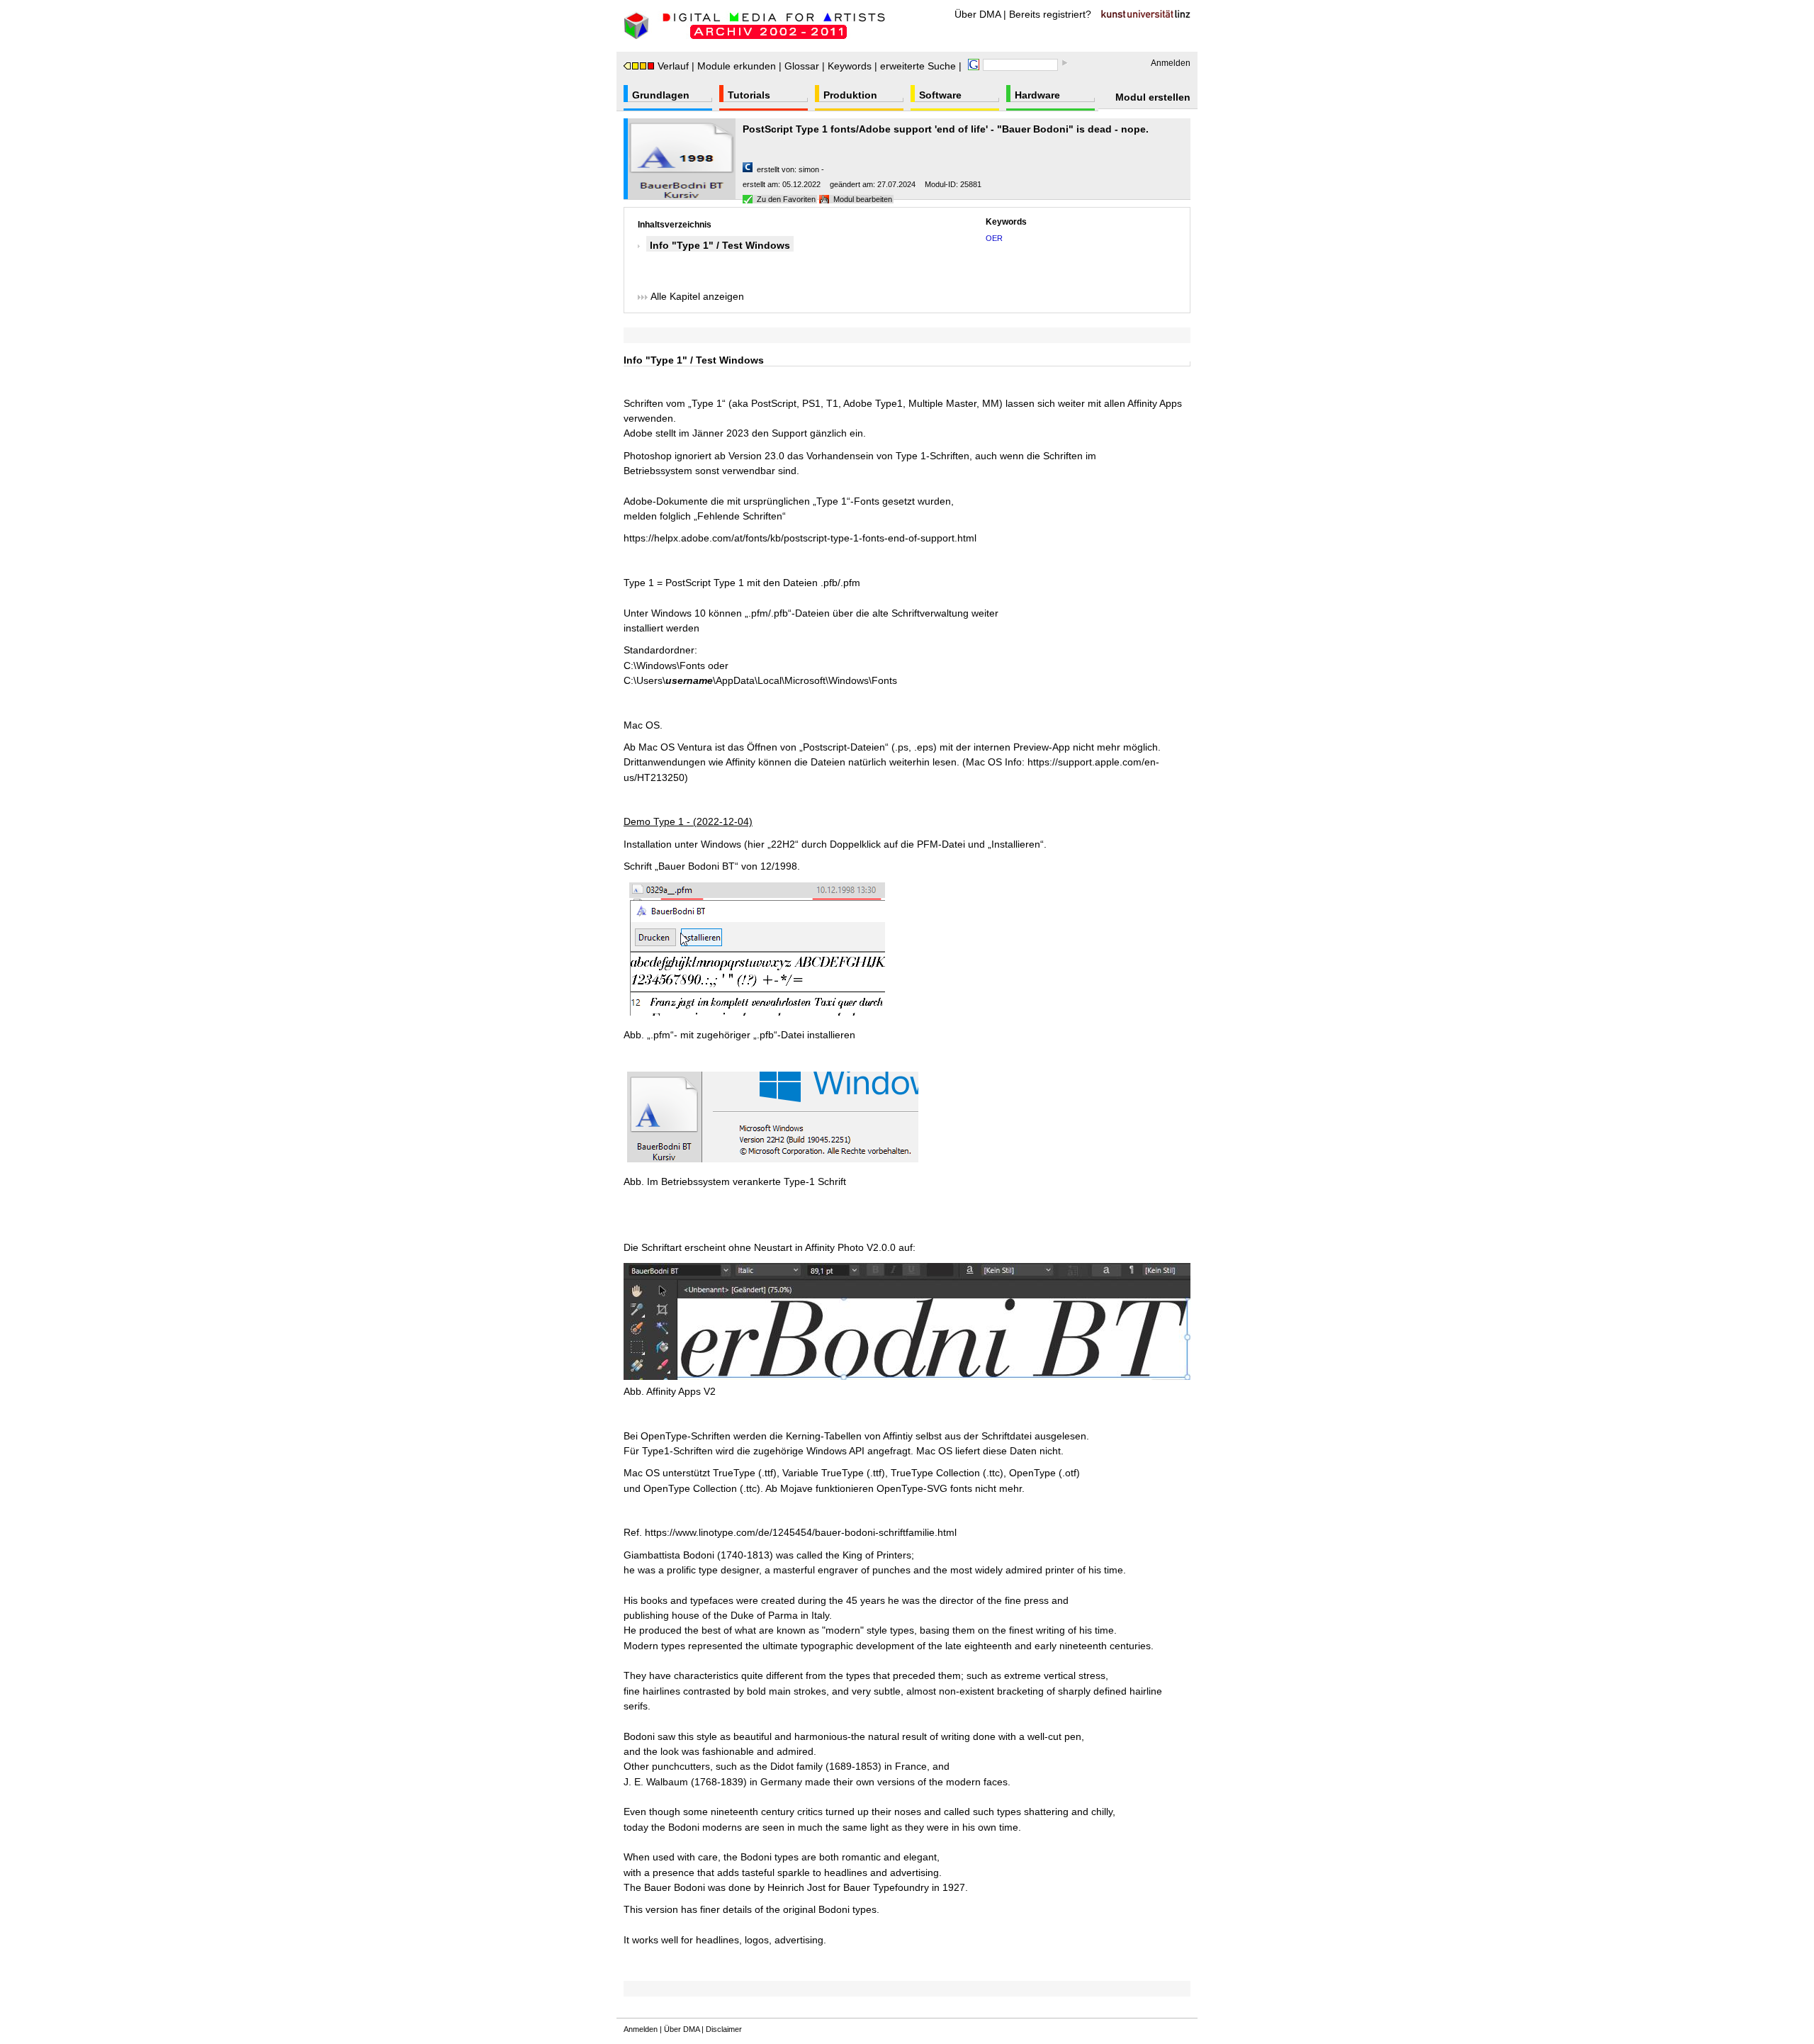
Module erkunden (737, 66)
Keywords (850, 66)
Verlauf (673, 66)
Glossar (802, 66)
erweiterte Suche (918, 66)
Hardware (1037, 95)
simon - (811, 169)
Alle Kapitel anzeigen (696, 296)
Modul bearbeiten (863, 199)
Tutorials (749, 95)
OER (994, 238)
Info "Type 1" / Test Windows (720, 245)
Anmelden (1171, 63)
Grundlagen (661, 95)
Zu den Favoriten (786, 199)
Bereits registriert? (1050, 14)
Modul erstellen (1153, 97)
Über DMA (978, 14)
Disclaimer (724, 2029)
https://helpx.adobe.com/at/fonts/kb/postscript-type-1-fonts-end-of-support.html (800, 538)
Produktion (850, 95)
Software (940, 95)
